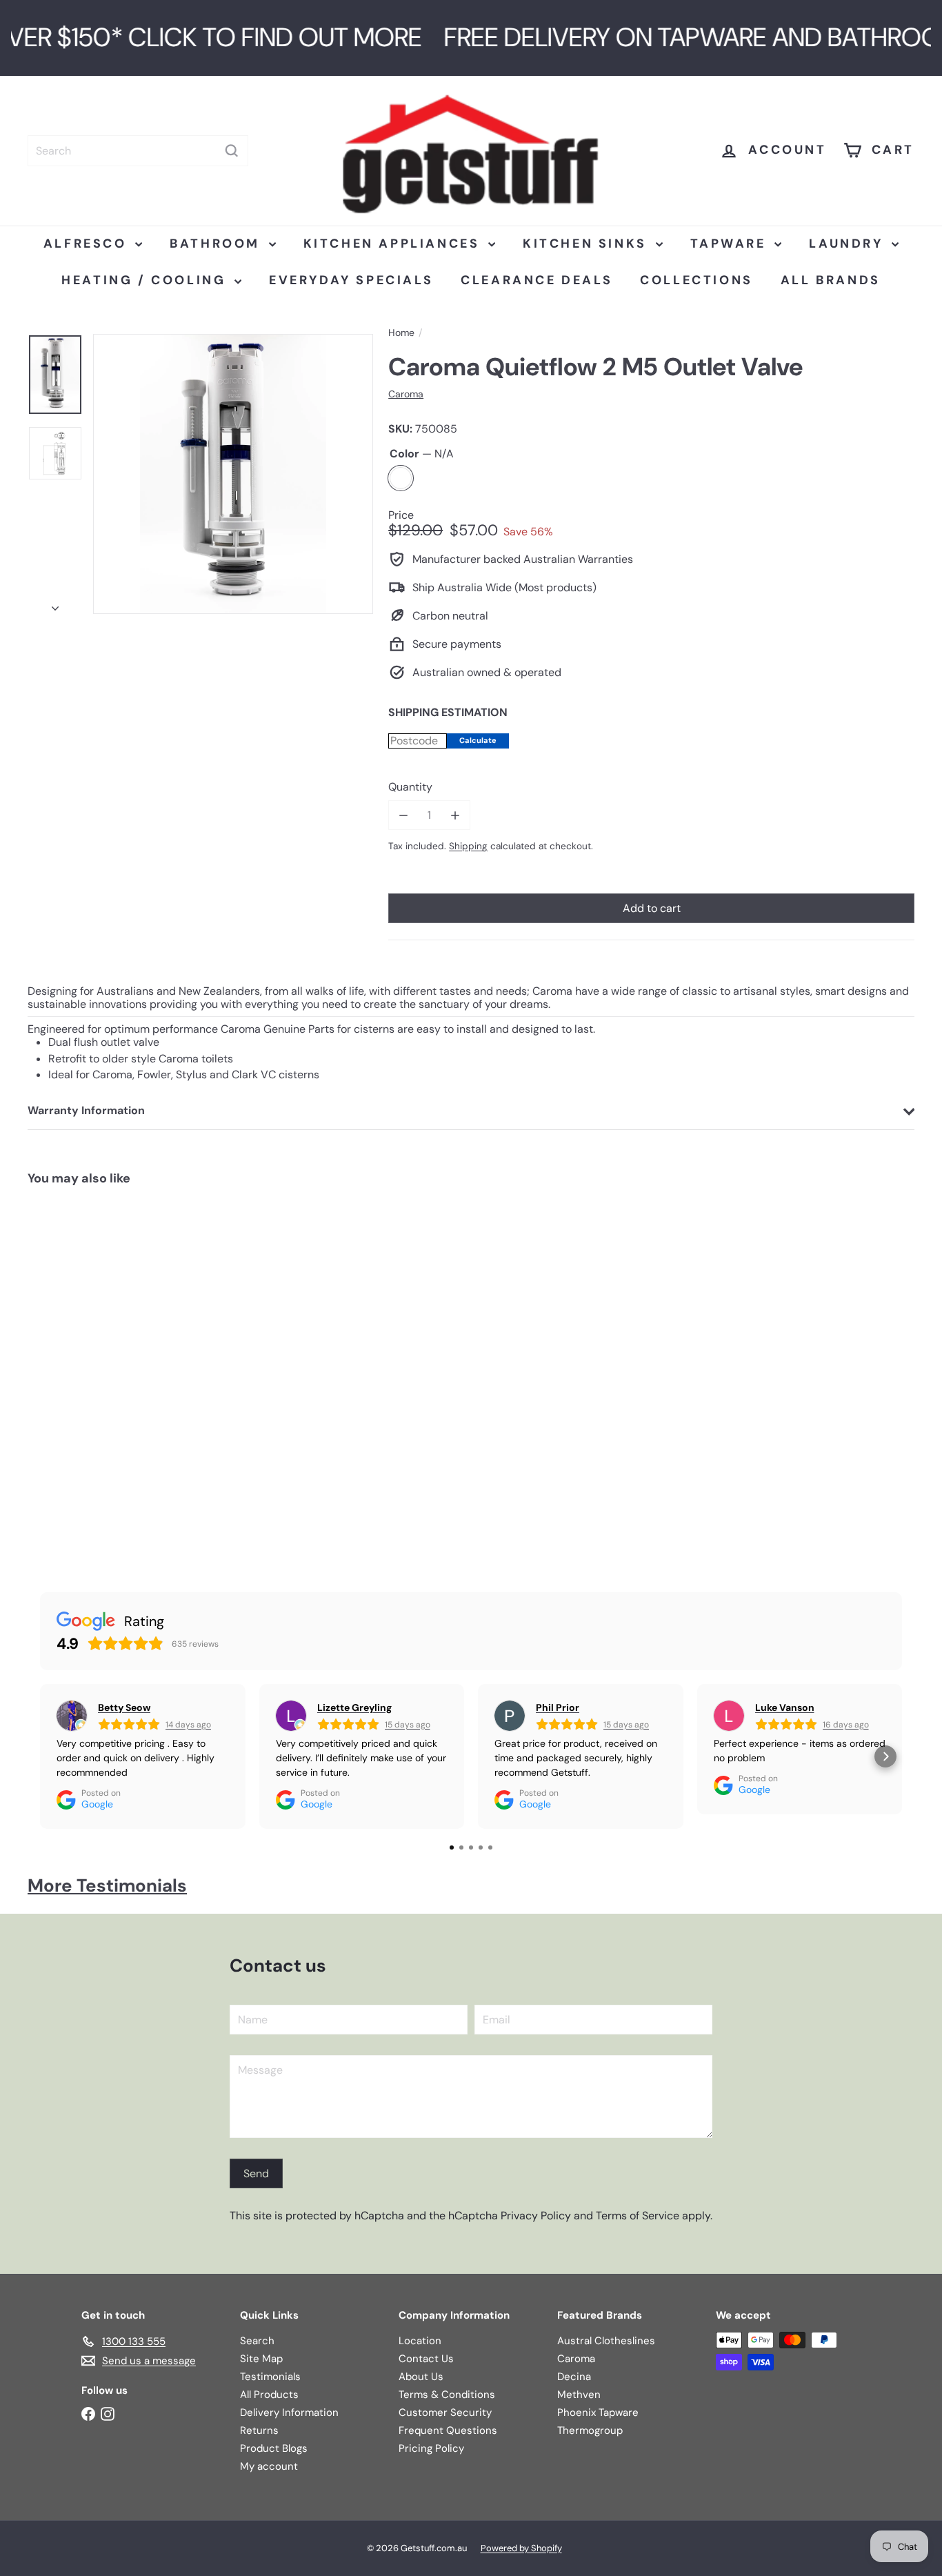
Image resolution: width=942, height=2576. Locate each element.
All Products (269, 2395)
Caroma (576, 2359)
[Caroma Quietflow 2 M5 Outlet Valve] (101, 1376)
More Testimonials (107, 1885)
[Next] (55, 604)
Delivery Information (289, 2412)
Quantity (410, 787)
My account (269, 2466)
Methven (579, 2395)
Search (257, 2341)
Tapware (731, 244)
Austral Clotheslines (606, 2341)
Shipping (468, 846)
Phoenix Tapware (598, 2412)
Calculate (478, 740)
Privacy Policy (536, 2216)
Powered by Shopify (521, 2548)
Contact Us (426, 2359)
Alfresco (88, 244)
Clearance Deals (537, 280)
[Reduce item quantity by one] (403, 815)
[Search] (232, 151)
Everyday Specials (351, 280)
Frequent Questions (448, 2430)
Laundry (849, 244)
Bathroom (217, 244)
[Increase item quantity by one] (455, 815)
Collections (697, 280)
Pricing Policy (431, 2448)
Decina (574, 2377)
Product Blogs (274, 2448)
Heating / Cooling (146, 280)
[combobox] (138, 151)
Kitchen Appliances (394, 244)
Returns (259, 2430)
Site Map (261, 2359)
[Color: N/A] (52, 1446)
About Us (421, 2377)
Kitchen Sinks (587, 244)
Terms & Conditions (447, 2395)
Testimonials (270, 2377)
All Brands (831, 280)
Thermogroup (590, 2430)
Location (420, 2341)
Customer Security (445, 2412)
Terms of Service (638, 2216)
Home (401, 333)
